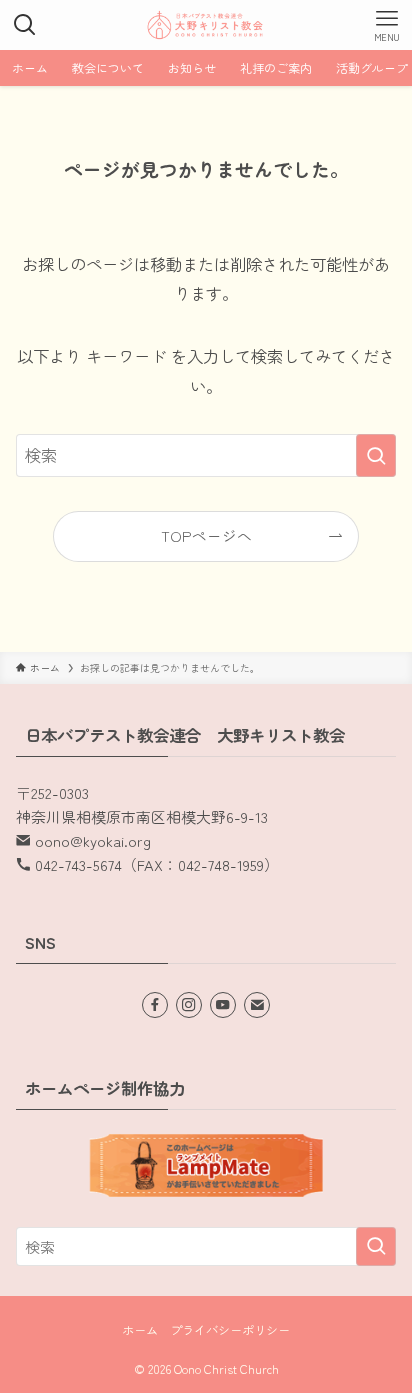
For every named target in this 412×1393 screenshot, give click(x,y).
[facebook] (155, 1005)
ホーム (140, 1330)
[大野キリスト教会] (206, 25)
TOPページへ (206, 535)
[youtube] (223, 1005)
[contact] (257, 1005)
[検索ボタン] (25, 25)
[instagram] (189, 1005)
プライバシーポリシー (230, 1330)
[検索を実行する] (376, 455)
